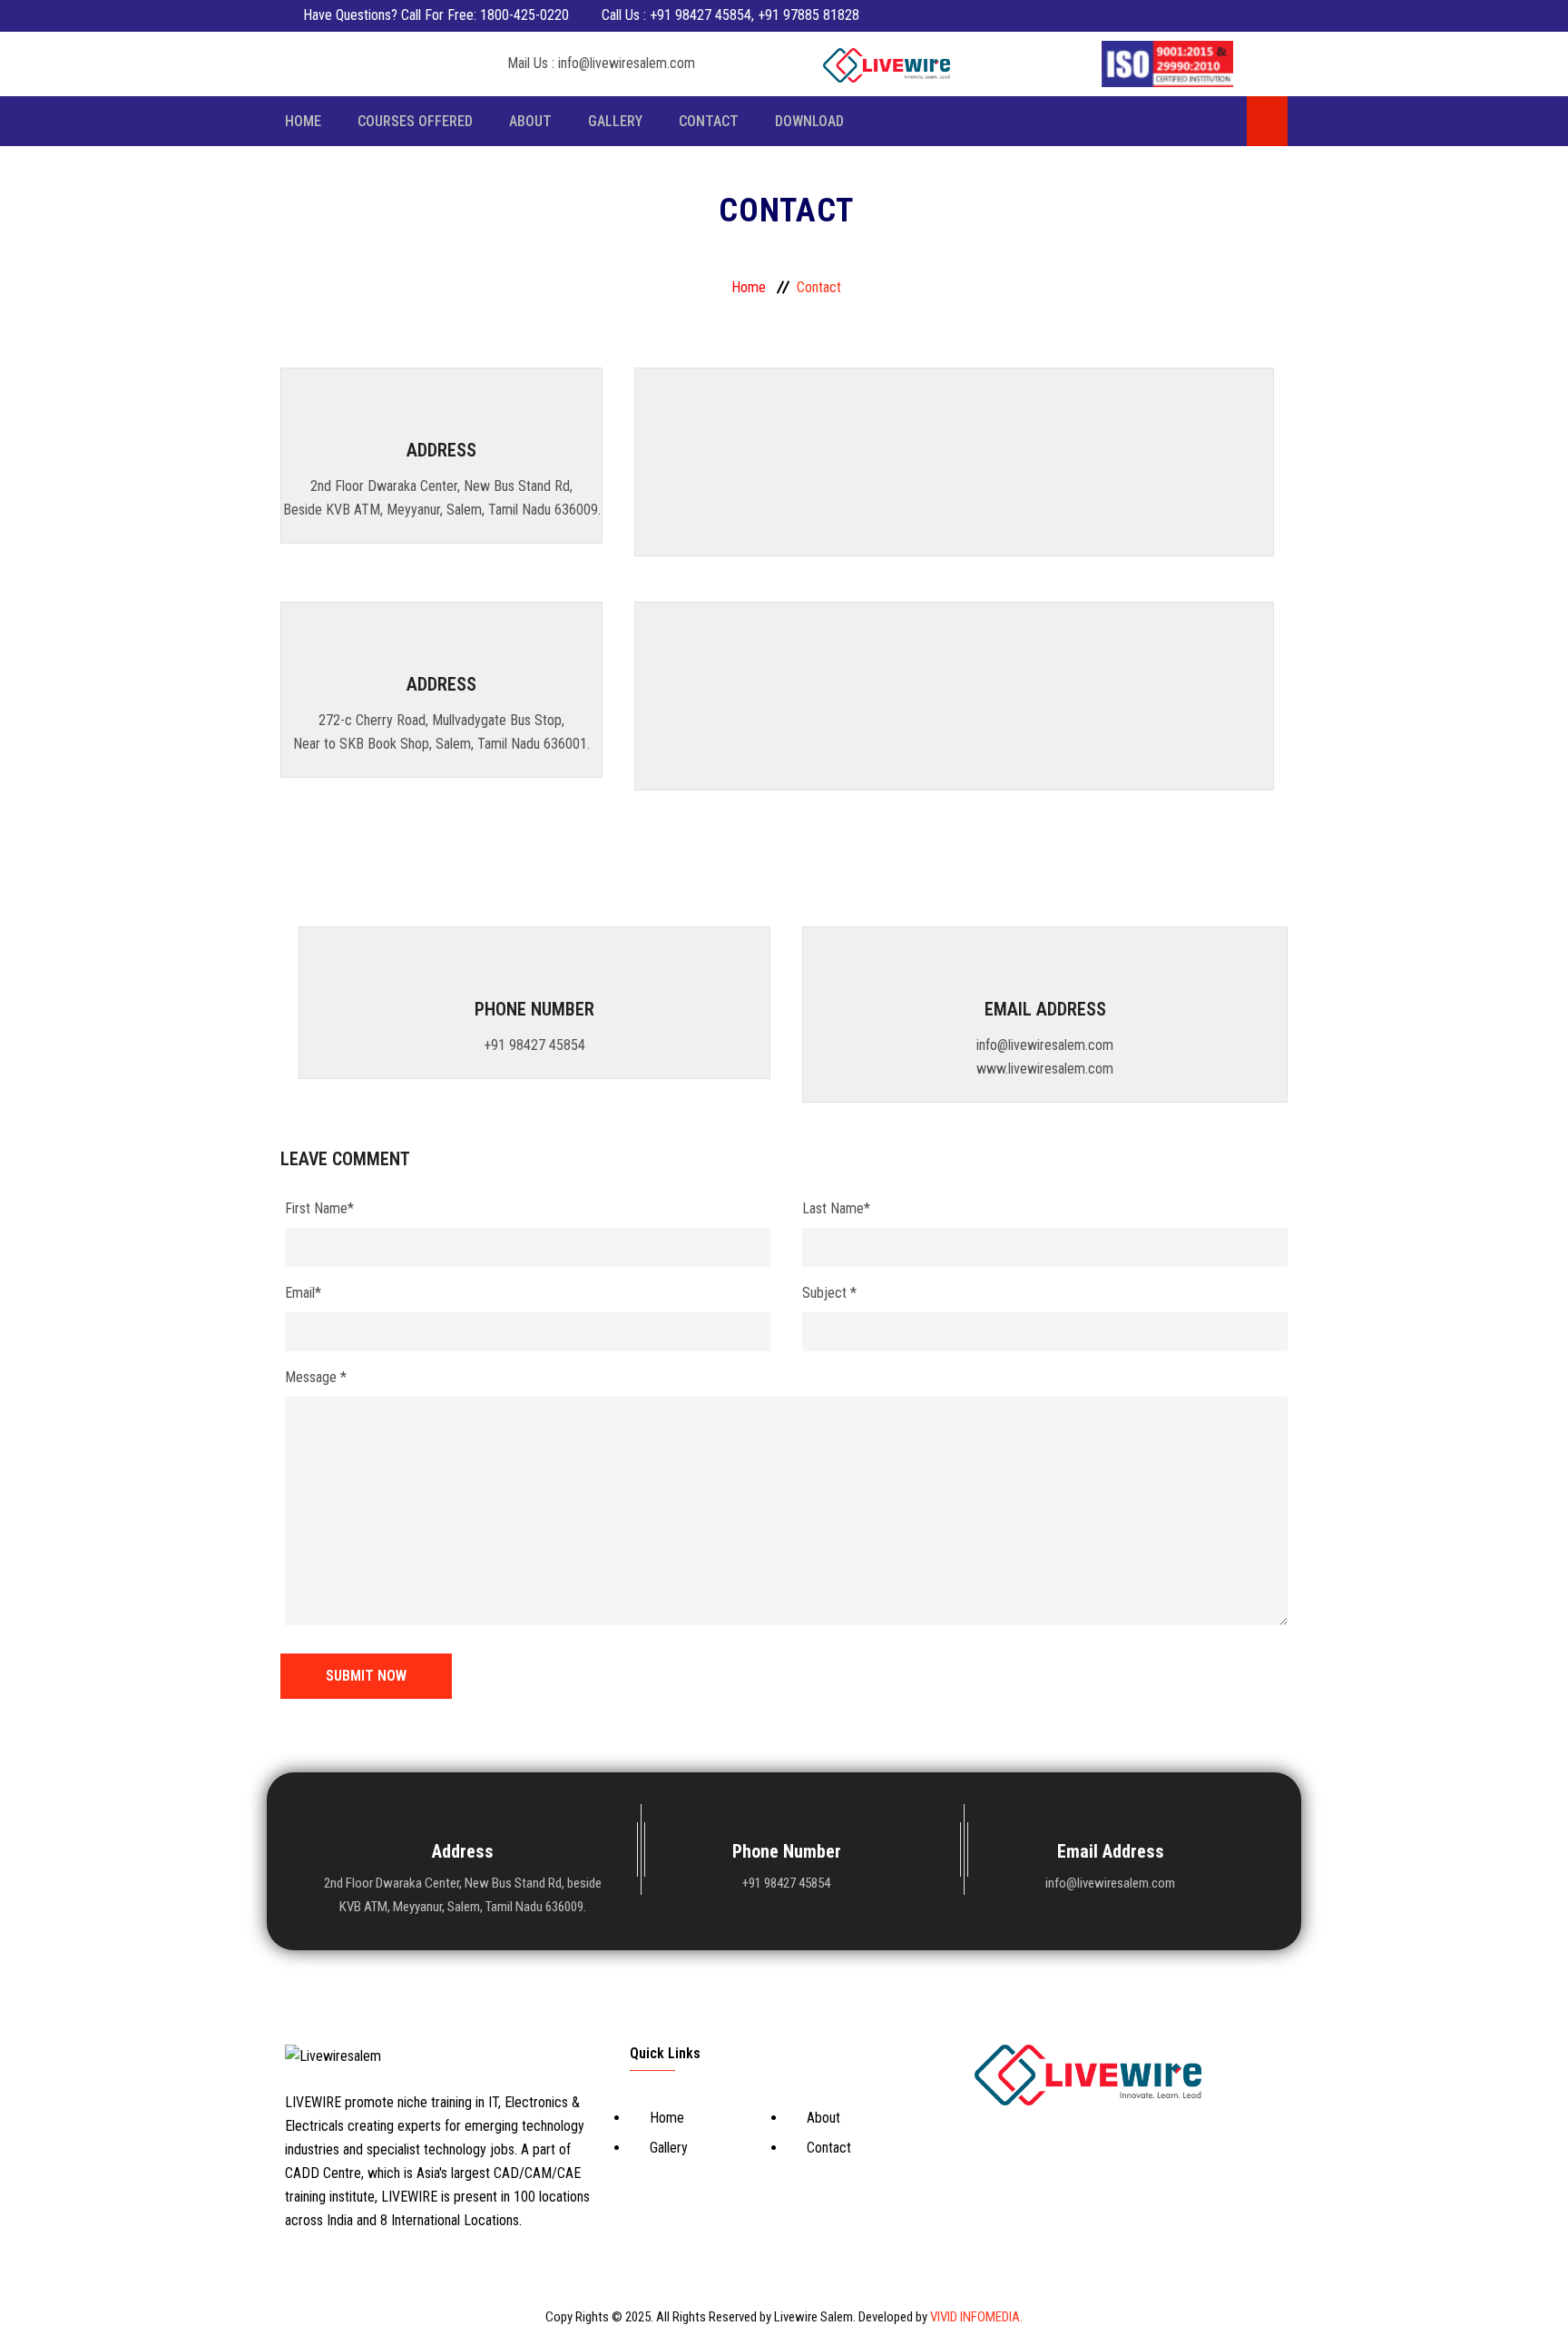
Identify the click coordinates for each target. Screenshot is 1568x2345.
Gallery (615, 121)
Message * (316, 1377)
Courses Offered (415, 121)
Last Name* (836, 1208)
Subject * (829, 1293)
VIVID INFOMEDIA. (976, 2317)
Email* (303, 1293)
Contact (709, 121)
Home (303, 121)
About (530, 121)
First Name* (319, 1208)
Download (809, 121)
